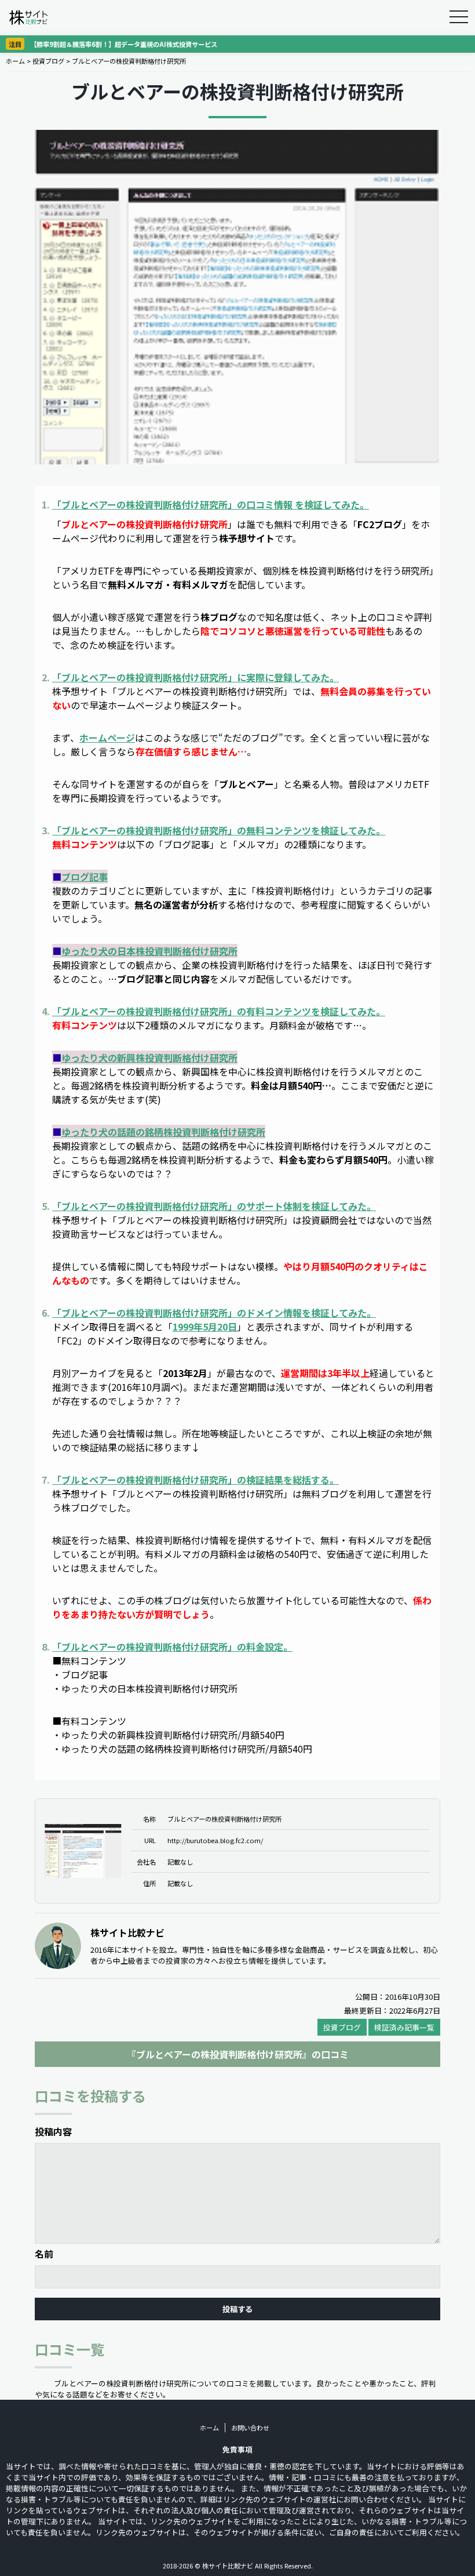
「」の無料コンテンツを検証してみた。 (219, 830)
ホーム (15, 61)
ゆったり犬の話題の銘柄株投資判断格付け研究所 (163, 1132)
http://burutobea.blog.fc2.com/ (215, 1840)
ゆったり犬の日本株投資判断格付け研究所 (149, 951)
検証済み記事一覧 (404, 2027)
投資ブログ (48, 61)
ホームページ (107, 737)
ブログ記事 (85, 877)
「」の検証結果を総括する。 (196, 1480)
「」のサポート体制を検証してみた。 (214, 1206)
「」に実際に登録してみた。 (196, 677)
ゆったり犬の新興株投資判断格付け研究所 (149, 1058)
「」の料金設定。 (172, 1647)
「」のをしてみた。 (211, 504)
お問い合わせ (250, 2428)
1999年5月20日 (205, 1327)
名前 (44, 2254)
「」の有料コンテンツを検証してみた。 (219, 1011)
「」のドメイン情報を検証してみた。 (214, 1313)
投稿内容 (53, 2131)
